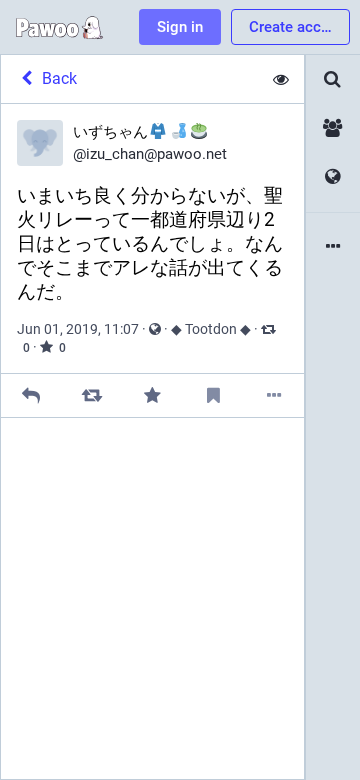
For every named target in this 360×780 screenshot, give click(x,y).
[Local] (333, 128)
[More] (273, 395)
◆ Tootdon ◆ (211, 329)
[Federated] (333, 177)
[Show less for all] (281, 79)
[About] (333, 247)
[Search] (333, 79)
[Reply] (31, 395)
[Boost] (91, 395)
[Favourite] (152, 395)
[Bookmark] (213, 395)
